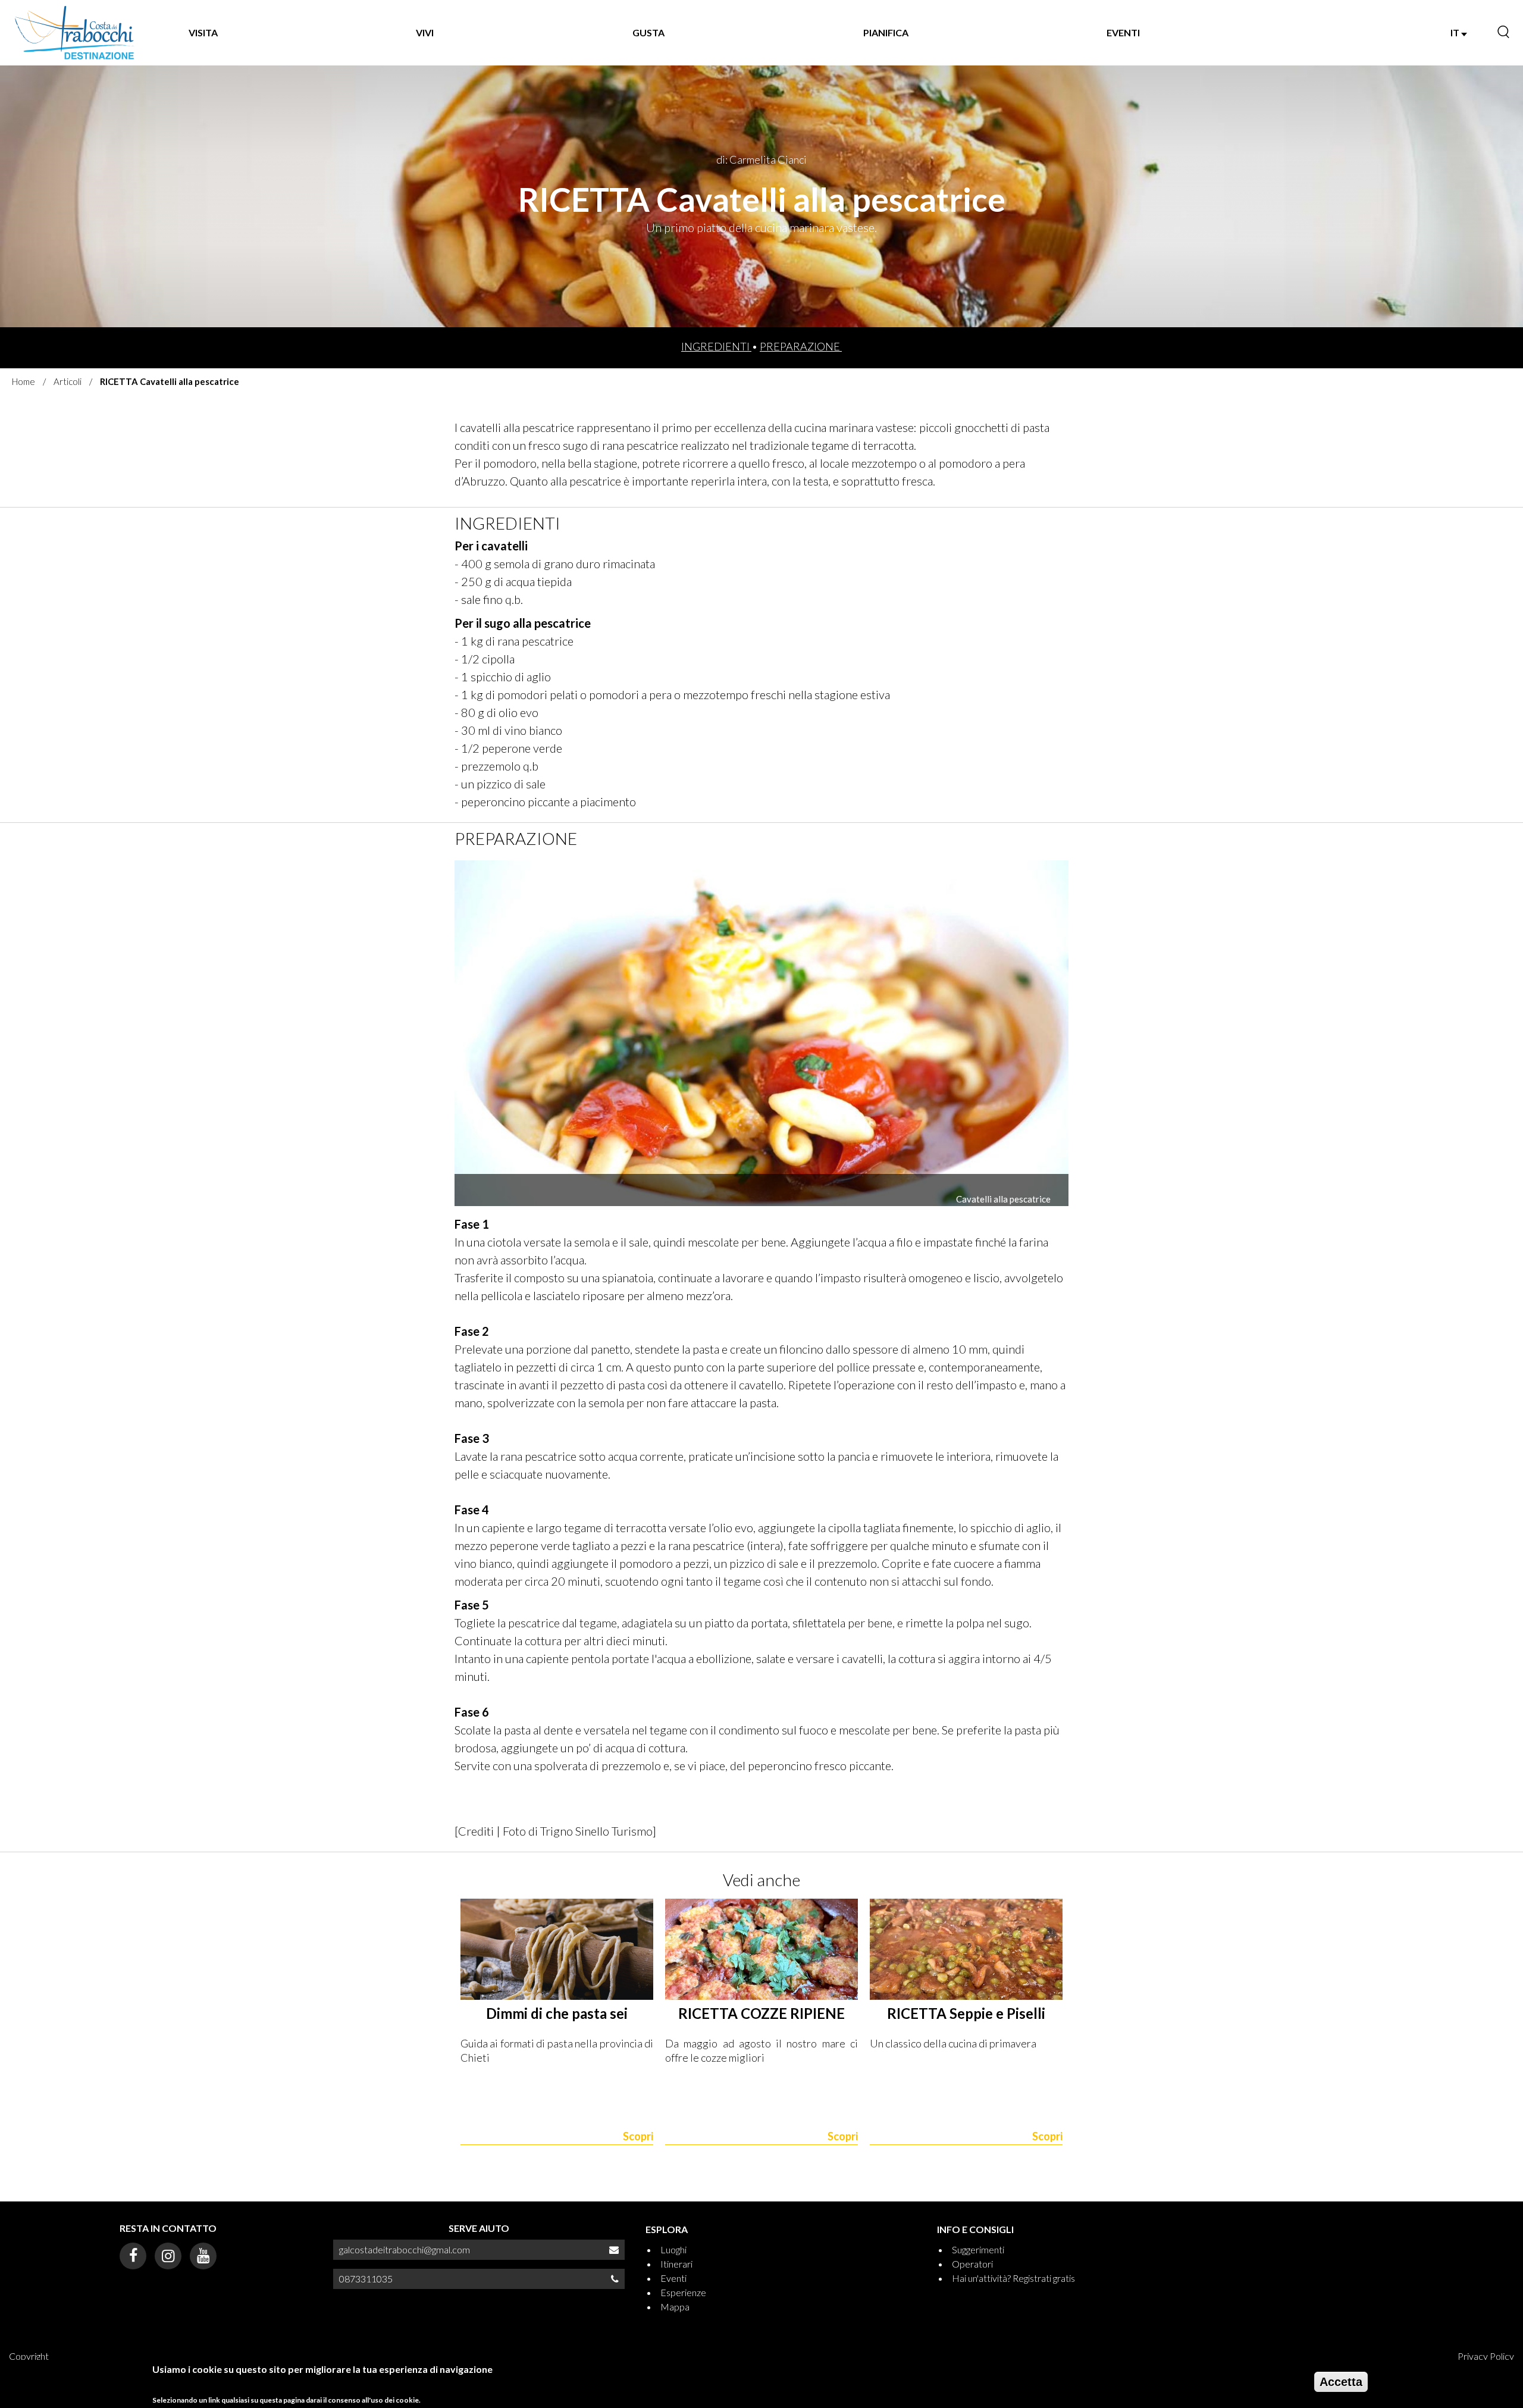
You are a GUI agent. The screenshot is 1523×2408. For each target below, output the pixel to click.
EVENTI (1123, 32)
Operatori (972, 2264)
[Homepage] (75, 33)
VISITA (203, 32)
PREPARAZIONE (801, 346)
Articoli (68, 381)
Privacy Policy (1486, 2356)
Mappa (675, 2307)
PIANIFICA (886, 32)
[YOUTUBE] (203, 2256)
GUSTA (648, 32)
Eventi (673, 2278)
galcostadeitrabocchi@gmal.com (405, 2249)
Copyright (29, 2356)
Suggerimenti (978, 2249)
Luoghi (673, 2249)
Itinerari (676, 2264)
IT (1456, 32)
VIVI (425, 32)
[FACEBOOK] (133, 2256)
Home (23, 381)
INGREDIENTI (716, 346)
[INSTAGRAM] (168, 2256)
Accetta (1341, 2382)
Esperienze (683, 2292)
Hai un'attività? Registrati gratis (1013, 2278)
